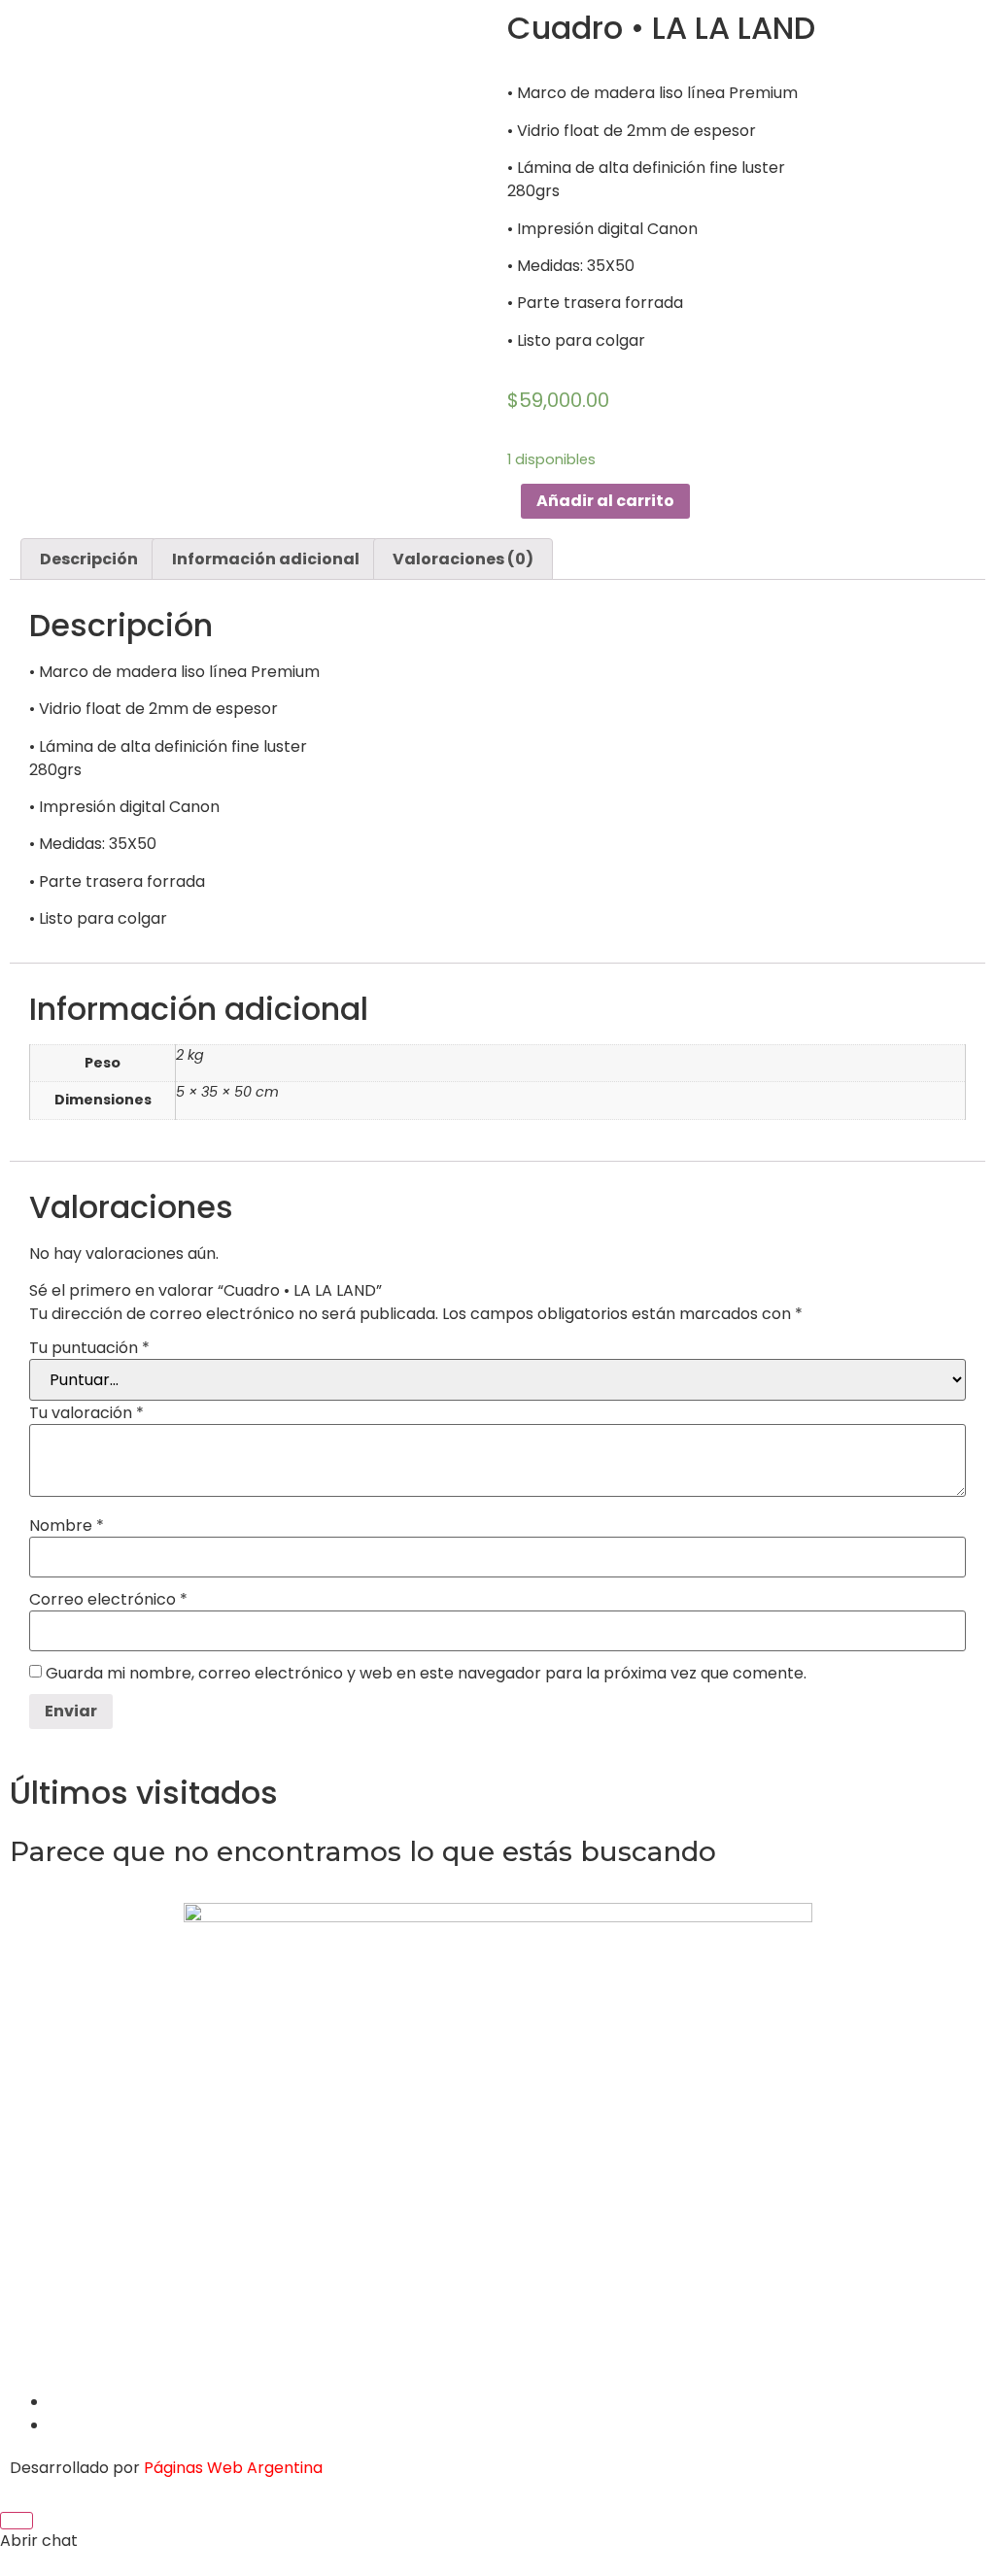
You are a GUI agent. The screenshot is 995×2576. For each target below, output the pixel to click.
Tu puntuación (89, 1348)
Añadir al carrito (605, 501)
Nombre (67, 1526)
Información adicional (266, 559)
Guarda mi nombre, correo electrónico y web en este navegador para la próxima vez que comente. (426, 1674)
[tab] (89, 559)
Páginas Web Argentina (233, 2468)
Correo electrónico (108, 1600)
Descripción (89, 559)
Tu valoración (86, 1413)
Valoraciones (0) (463, 559)
